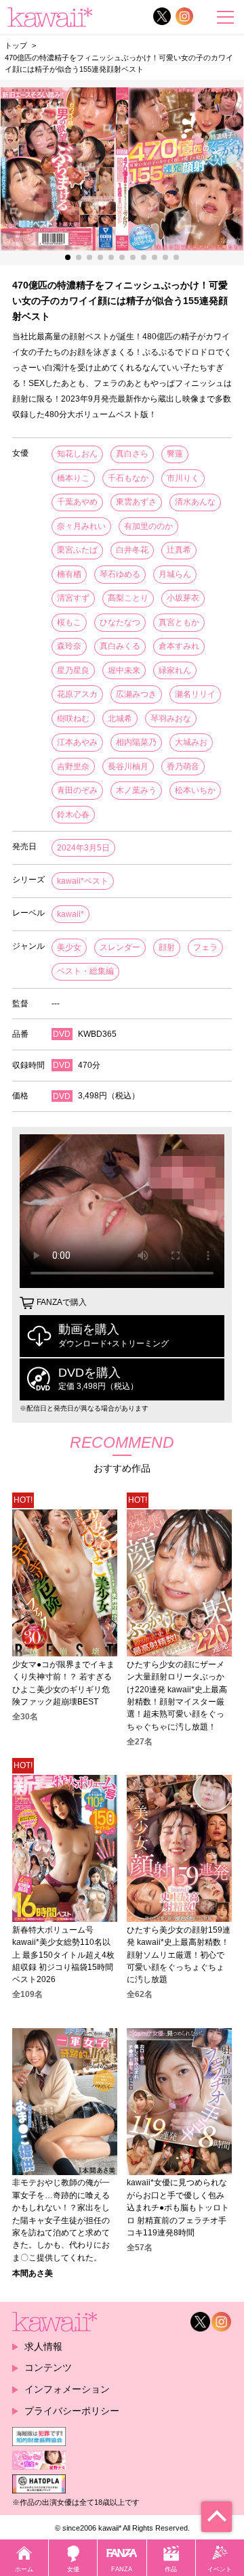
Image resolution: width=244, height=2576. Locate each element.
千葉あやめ (77, 502)
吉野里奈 (73, 767)
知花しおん (77, 454)
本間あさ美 (33, 2273)
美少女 (69, 947)
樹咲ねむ (73, 718)
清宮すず (73, 598)
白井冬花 (132, 550)
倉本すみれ (179, 646)
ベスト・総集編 (85, 971)
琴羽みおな (171, 718)
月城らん (175, 574)
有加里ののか (148, 526)
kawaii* (70, 914)
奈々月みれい (81, 526)
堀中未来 (124, 670)
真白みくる (120, 646)
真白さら (132, 454)
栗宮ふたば (77, 550)
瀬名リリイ (195, 694)
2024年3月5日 (83, 848)
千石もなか (128, 478)
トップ (16, 45)
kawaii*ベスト (83, 881)
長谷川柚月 (128, 767)
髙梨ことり (128, 598)
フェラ (205, 947)
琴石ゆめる (120, 574)
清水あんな (195, 502)
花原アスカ (77, 694)
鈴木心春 (73, 815)
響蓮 (175, 454)
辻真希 (179, 550)
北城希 (120, 718)
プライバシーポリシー (72, 2411)
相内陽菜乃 (136, 742)
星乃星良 (73, 670)
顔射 (167, 947)
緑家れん (175, 670)
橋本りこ (73, 478)
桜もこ (69, 622)
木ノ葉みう (136, 790)
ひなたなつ (120, 622)
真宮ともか (179, 622)
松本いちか (195, 790)
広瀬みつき (136, 694)
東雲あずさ (136, 502)
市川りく (183, 478)
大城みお (191, 742)
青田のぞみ (77, 790)
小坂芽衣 (183, 598)
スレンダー (120, 947)
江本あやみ (77, 742)
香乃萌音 (183, 767)
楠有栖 (69, 574)
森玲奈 (69, 646)
